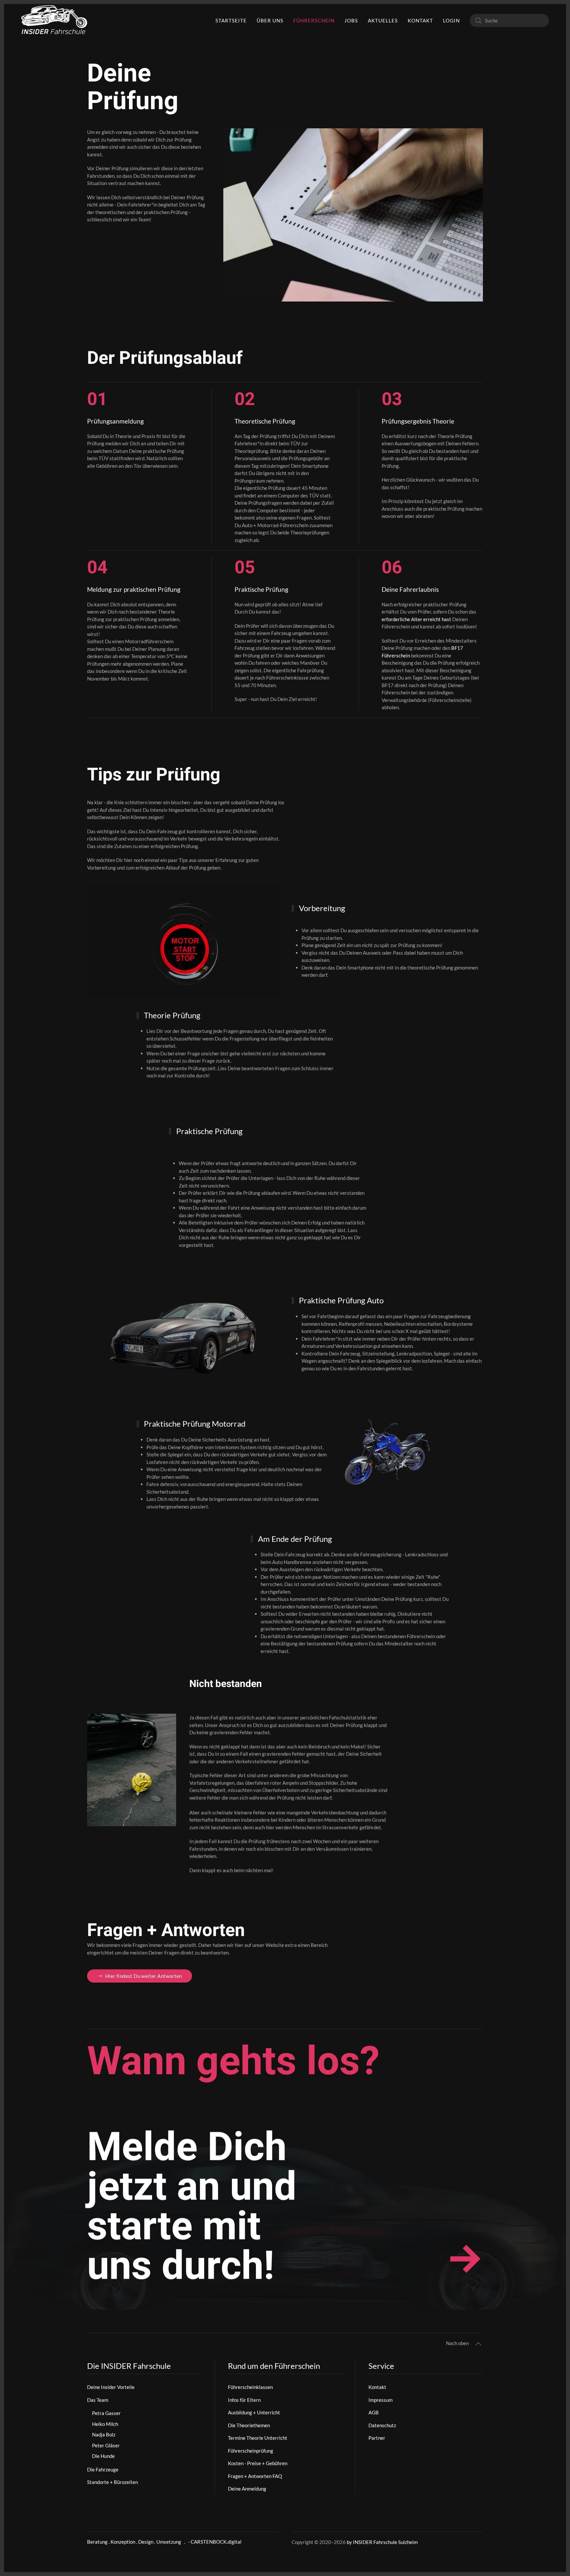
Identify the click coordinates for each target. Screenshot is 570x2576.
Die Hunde (103, 2456)
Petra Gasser (106, 2413)
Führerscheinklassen (250, 2387)
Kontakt (420, 20)
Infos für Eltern (244, 2400)
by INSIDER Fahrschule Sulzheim (382, 2542)
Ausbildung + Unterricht (254, 2412)
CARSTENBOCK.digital (216, 2542)
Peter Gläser (106, 2445)
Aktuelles (383, 20)
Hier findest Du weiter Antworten (144, 1976)
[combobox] (509, 20)
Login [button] (451, 20)
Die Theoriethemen (249, 2425)
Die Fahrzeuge (103, 2469)
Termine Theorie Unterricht (258, 2438)
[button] (478, 2344)
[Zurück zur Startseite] (54, 20)
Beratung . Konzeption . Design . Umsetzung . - (139, 2542)
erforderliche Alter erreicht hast (416, 619)
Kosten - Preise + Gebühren (258, 2463)
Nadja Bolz (104, 2434)
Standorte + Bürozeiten (112, 2482)
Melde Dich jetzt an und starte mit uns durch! (192, 2207)
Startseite (231, 20)
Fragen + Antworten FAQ (255, 2476)
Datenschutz (382, 2425)
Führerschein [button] (314, 20)
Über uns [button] (270, 20)
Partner (377, 2438)
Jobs (351, 20)
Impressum (380, 2400)
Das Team (98, 2400)
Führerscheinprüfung (251, 2451)
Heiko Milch (105, 2424)
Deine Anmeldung (247, 2489)
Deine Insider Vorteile (111, 2387)
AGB (374, 2412)
